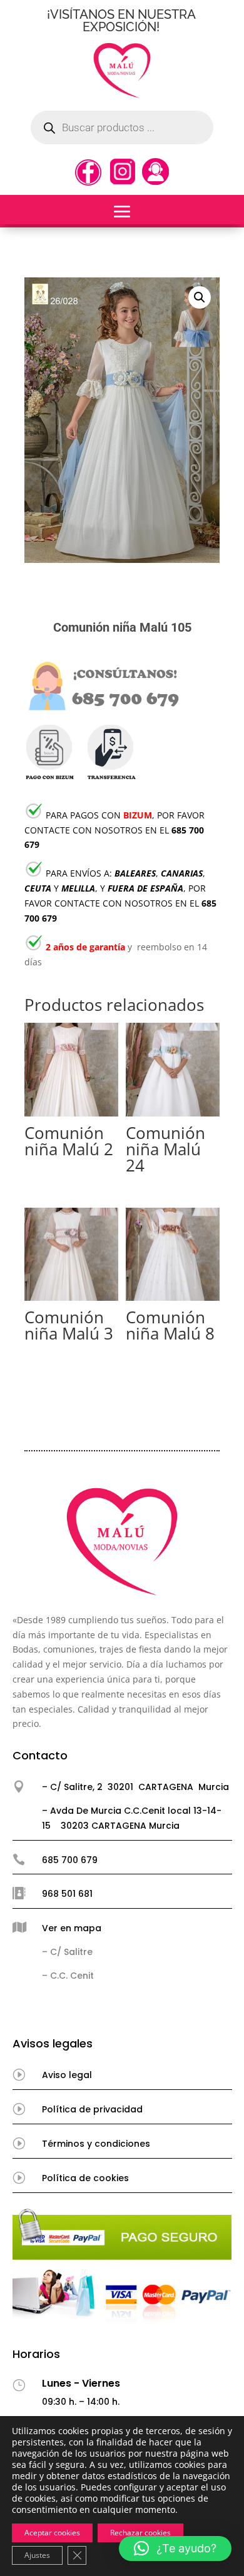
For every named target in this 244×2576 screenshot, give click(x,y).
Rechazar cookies (140, 2533)
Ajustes (37, 2555)
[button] (200, 297)
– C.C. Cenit (68, 1976)
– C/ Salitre (67, 1952)
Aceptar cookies (52, 2533)
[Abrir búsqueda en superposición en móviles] (122, 127)
